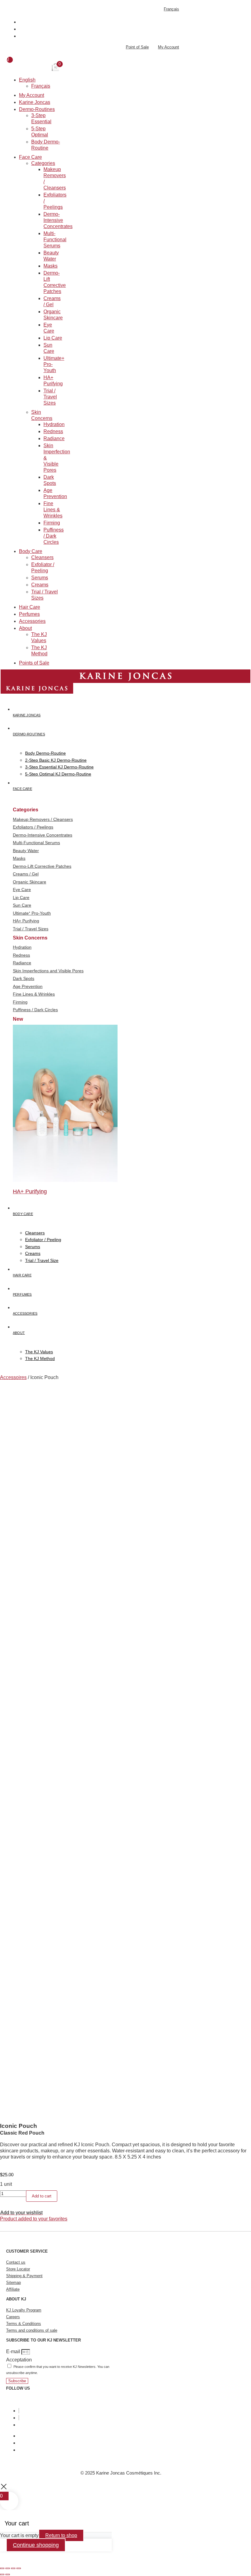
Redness (53, 431)
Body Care (31, 551)
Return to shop (61, 2535)
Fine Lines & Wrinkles (53, 510)
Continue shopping (36, 2545)
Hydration (54, 424)
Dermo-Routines (37, 109)
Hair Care (30, 607)
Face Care (30, 157)
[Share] (13, 2568)
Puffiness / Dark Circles (54, 536)
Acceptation (19, 2360)
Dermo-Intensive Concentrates (58, 220)
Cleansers (42, 557)
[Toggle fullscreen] (8, 2568)
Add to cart (42, 2196)
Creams (40, 585)
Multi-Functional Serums (55, 240)
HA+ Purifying (30, 1191)
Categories (43, 163)
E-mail (14, 2351)
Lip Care (53, 338)
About (25, 628)
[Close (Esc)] (19, 2568)
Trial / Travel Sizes (50, 397)
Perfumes (29, 614)
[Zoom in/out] (2, 2568)
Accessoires (13, 1377)
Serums (40, 578)
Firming (52, 523)
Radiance (54, 438)
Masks (51, 266)
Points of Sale (34, 663)
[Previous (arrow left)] (2, 2574)
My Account (32, 95)
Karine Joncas (35, 102)
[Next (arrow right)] (8, 2574)
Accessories (32, 621)
